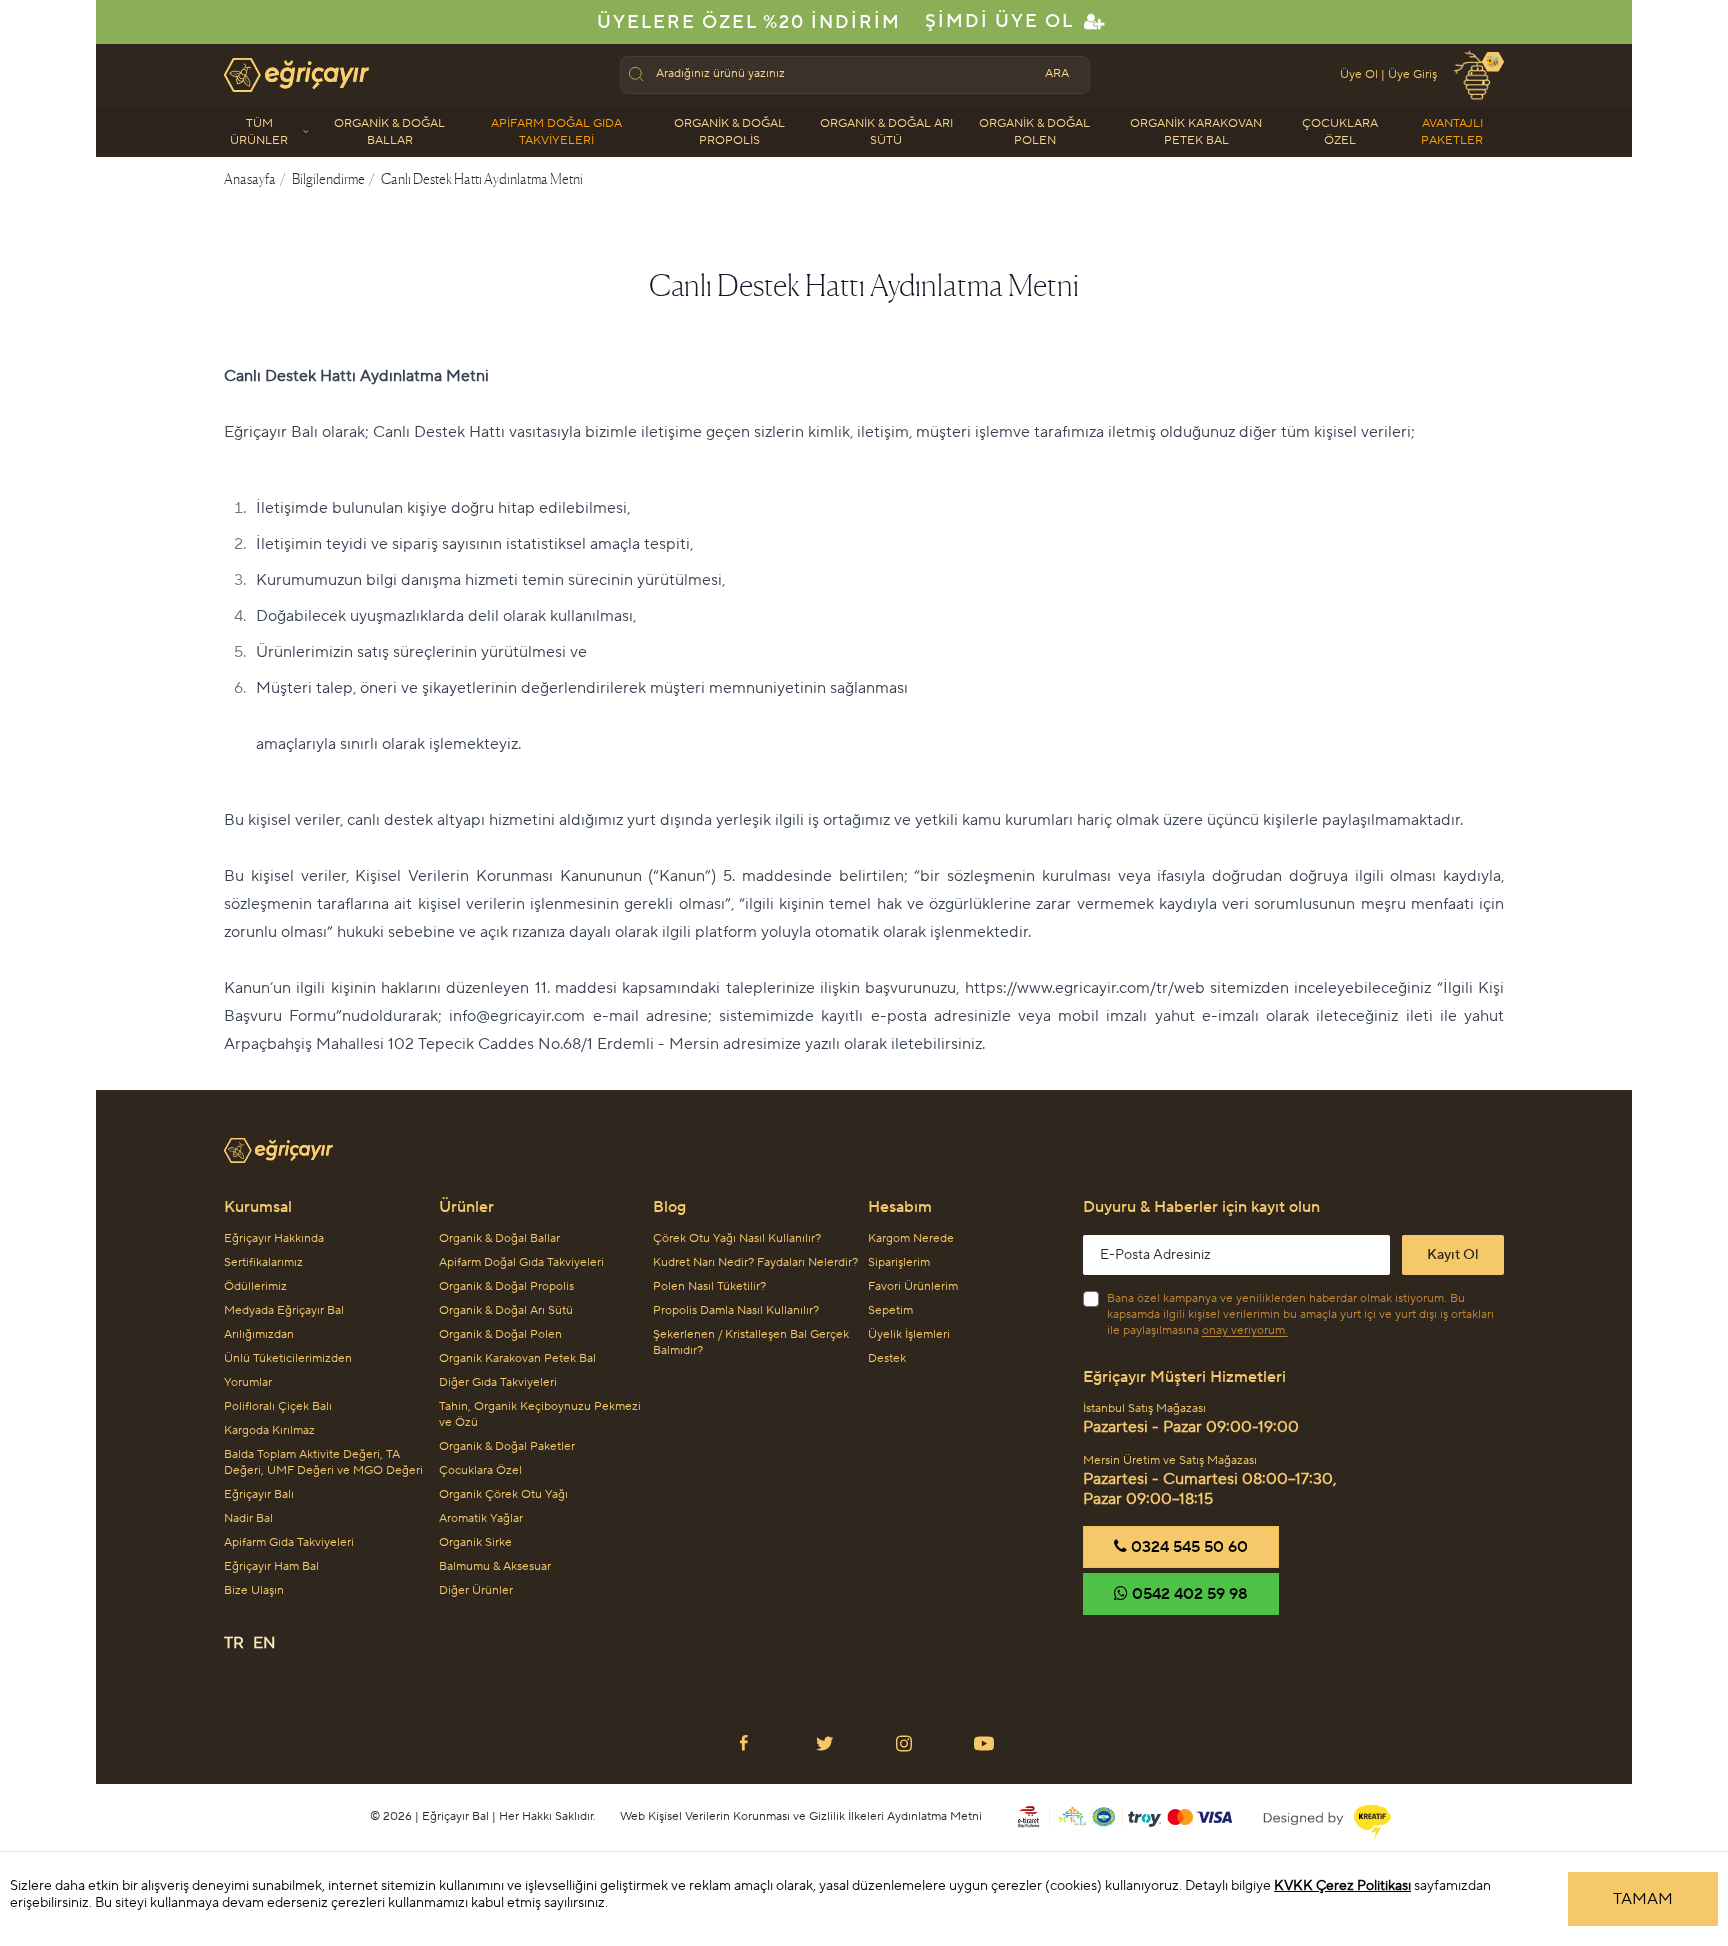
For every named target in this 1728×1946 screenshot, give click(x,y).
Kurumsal (258, 1207)
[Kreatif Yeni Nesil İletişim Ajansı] (1315, 1817)
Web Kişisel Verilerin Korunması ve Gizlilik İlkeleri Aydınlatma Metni (801, 1816)
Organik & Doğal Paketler (507, 1446)
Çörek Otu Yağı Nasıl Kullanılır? (737, 1238)
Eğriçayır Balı (259, 1494)
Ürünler (466, 1207)
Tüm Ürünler (259, 132)
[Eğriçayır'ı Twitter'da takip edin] (824, 1743)
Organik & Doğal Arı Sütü (886, 132)
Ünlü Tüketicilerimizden (288, 1358)
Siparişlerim (899, 1262)
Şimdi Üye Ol (999, 21)
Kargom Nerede (911, 1238)
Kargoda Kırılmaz (269, 1430)
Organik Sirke (475, 1542)
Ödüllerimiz (255, 1286)
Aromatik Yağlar (481, 1518)
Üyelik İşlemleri (909, 1334)
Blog (669, 1207)
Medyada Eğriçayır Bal (284, 1310)
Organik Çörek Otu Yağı (503, 1494)
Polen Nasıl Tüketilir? (709, 1286)
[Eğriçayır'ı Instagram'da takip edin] (904, 1743)
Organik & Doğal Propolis (729, 132)
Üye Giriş (1412, 74)
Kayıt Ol (1453, 1255)
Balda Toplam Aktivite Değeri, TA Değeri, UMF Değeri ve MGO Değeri (323, 1462)
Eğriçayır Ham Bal (271, 1566)
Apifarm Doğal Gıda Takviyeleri (556, 132)
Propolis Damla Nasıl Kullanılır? (736, 1310)
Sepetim (890, 1310)
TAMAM (1643, 1899)
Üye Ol (1359, 74)
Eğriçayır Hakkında (274, 1238)
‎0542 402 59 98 (1188, 1594)
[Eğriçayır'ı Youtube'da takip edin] (984, 1743)
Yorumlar (248, 1382)
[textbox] (841, 74)
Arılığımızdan (259, 1334)
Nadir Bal (248, 1518)
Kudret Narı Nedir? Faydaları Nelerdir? (755, 1262)
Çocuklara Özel (1340, 132)
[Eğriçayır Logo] (864, 1142)
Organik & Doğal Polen (1034, 132)
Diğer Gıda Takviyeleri (498, 1382)
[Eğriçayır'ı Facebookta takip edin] (744, 1743)
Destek (887, 1358)
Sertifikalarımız (263, 1262)
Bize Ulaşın (254, 1590)
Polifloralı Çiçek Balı (278, 1406)
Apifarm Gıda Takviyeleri (289, 1542)
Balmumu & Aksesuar (495, 1566)
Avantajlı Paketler (1452, 132)
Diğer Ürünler (476, 1590)
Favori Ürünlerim (913, 1286)
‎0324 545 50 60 (1187, 1547)
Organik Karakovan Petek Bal (1196, 132)
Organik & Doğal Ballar (389, 132)
